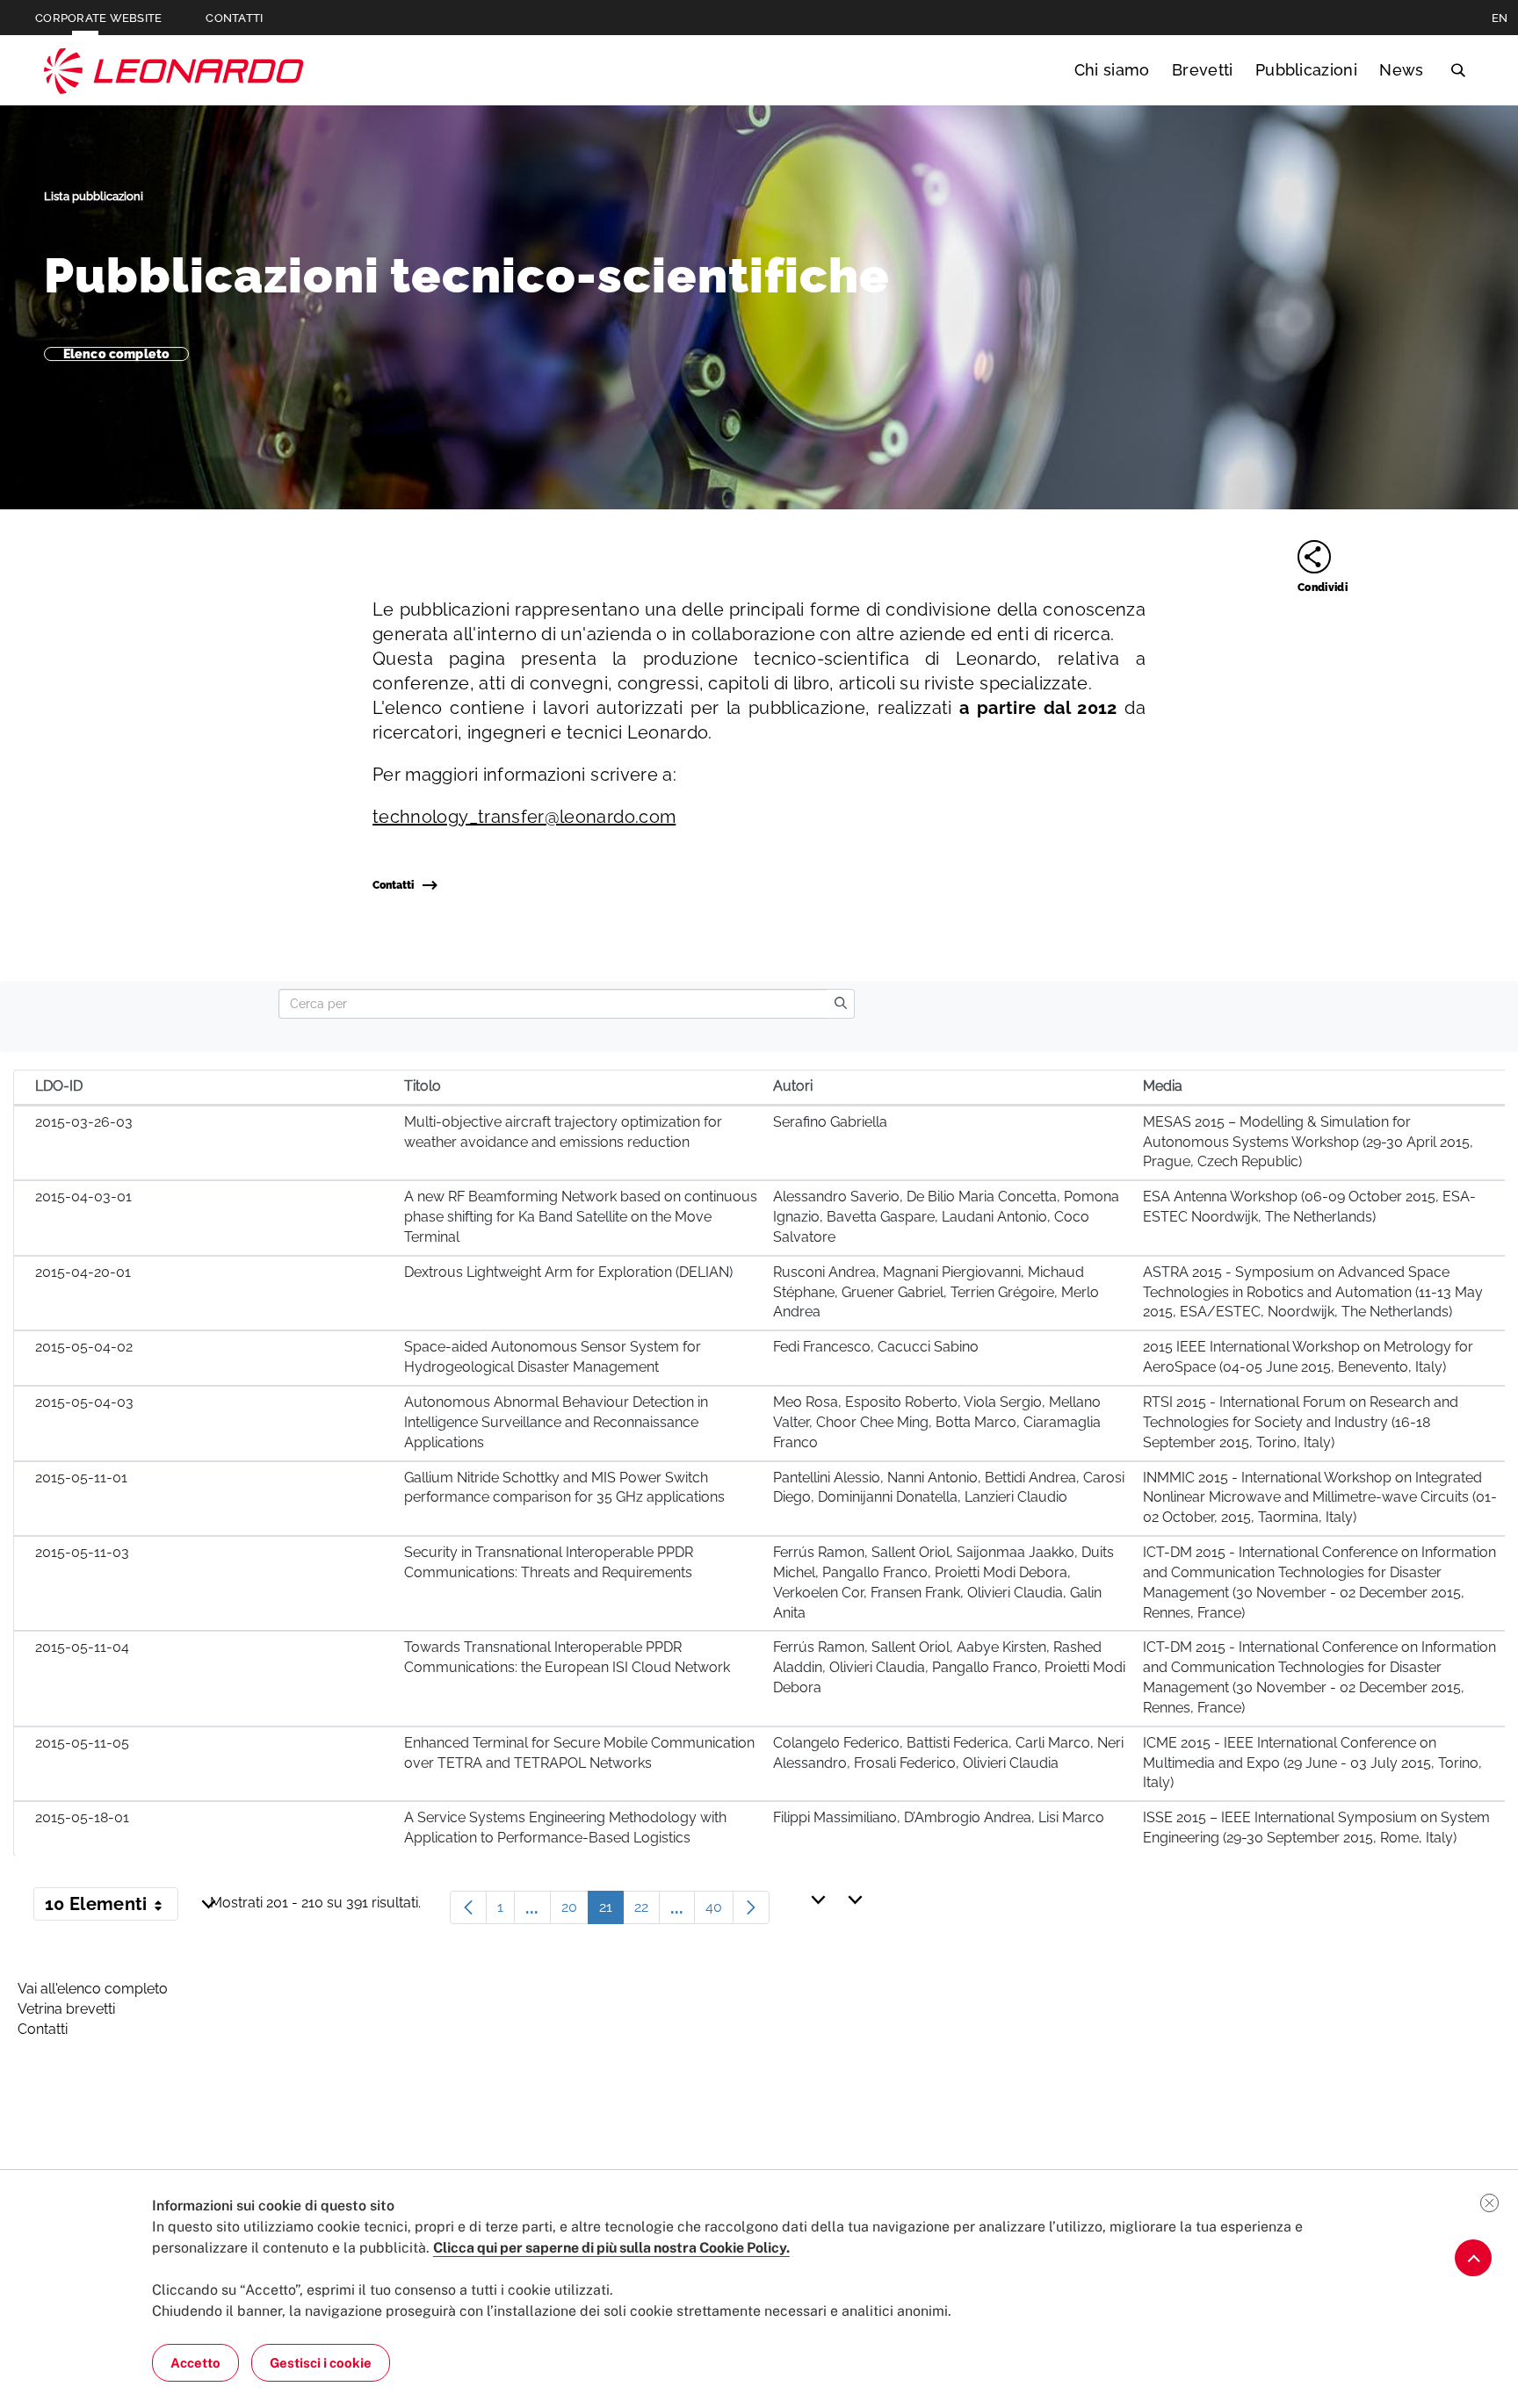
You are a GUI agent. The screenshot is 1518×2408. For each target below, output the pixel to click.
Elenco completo (116, 354)
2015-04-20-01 (83, 1272)
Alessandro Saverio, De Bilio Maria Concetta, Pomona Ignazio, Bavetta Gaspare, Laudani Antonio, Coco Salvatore (946, 1217)
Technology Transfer (174, 71)
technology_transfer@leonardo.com (524, 817)
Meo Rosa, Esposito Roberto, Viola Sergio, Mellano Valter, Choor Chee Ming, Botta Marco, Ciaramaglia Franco (937, 1422)
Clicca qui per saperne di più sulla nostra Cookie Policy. (611, 2248)
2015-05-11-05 (82, 1743)
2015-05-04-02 (84, 1347)
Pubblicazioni (1306, 70)
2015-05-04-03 (84, 1402)
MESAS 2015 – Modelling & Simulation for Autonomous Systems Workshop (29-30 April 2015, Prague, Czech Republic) (1308, 1142)
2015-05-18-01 (82, 1817)
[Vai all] (1473, 2258)
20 (575, 1911)
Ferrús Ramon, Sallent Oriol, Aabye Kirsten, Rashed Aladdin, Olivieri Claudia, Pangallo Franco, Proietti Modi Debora (949, 1667)
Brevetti (1203, 70)
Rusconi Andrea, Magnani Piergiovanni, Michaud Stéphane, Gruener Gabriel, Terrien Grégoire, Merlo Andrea (936, 1292)
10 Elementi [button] (112, 1907)
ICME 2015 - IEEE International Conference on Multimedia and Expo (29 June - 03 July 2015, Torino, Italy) (1312, 1763)
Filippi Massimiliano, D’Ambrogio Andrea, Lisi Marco (939, 1817)
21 (611, 1911)
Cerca (1458, 70)
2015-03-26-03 (84, 1122)
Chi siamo (1112, 70)
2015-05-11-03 (82, 1552)
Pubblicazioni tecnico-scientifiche (467, 275)
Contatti (393, 885)
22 (647, 1911)
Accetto (195, 2363)
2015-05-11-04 (82, 1647)
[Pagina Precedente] (468, 1907)
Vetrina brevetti (66, 2009)
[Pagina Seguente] (751, 1907)
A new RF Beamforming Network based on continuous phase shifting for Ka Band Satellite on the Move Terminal (581, 1217)
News (1401, 70)
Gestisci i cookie (321, 2363)
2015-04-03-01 (83, 1197)
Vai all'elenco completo (93, 1989)
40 (719, 1911)
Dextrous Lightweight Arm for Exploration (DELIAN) (568, 1272)
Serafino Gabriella (830, 1122)
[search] (841, 1004)
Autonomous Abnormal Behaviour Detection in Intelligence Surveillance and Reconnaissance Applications (556, 1422)
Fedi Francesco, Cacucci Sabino (876, 1347)
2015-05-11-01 (81, 1478)
